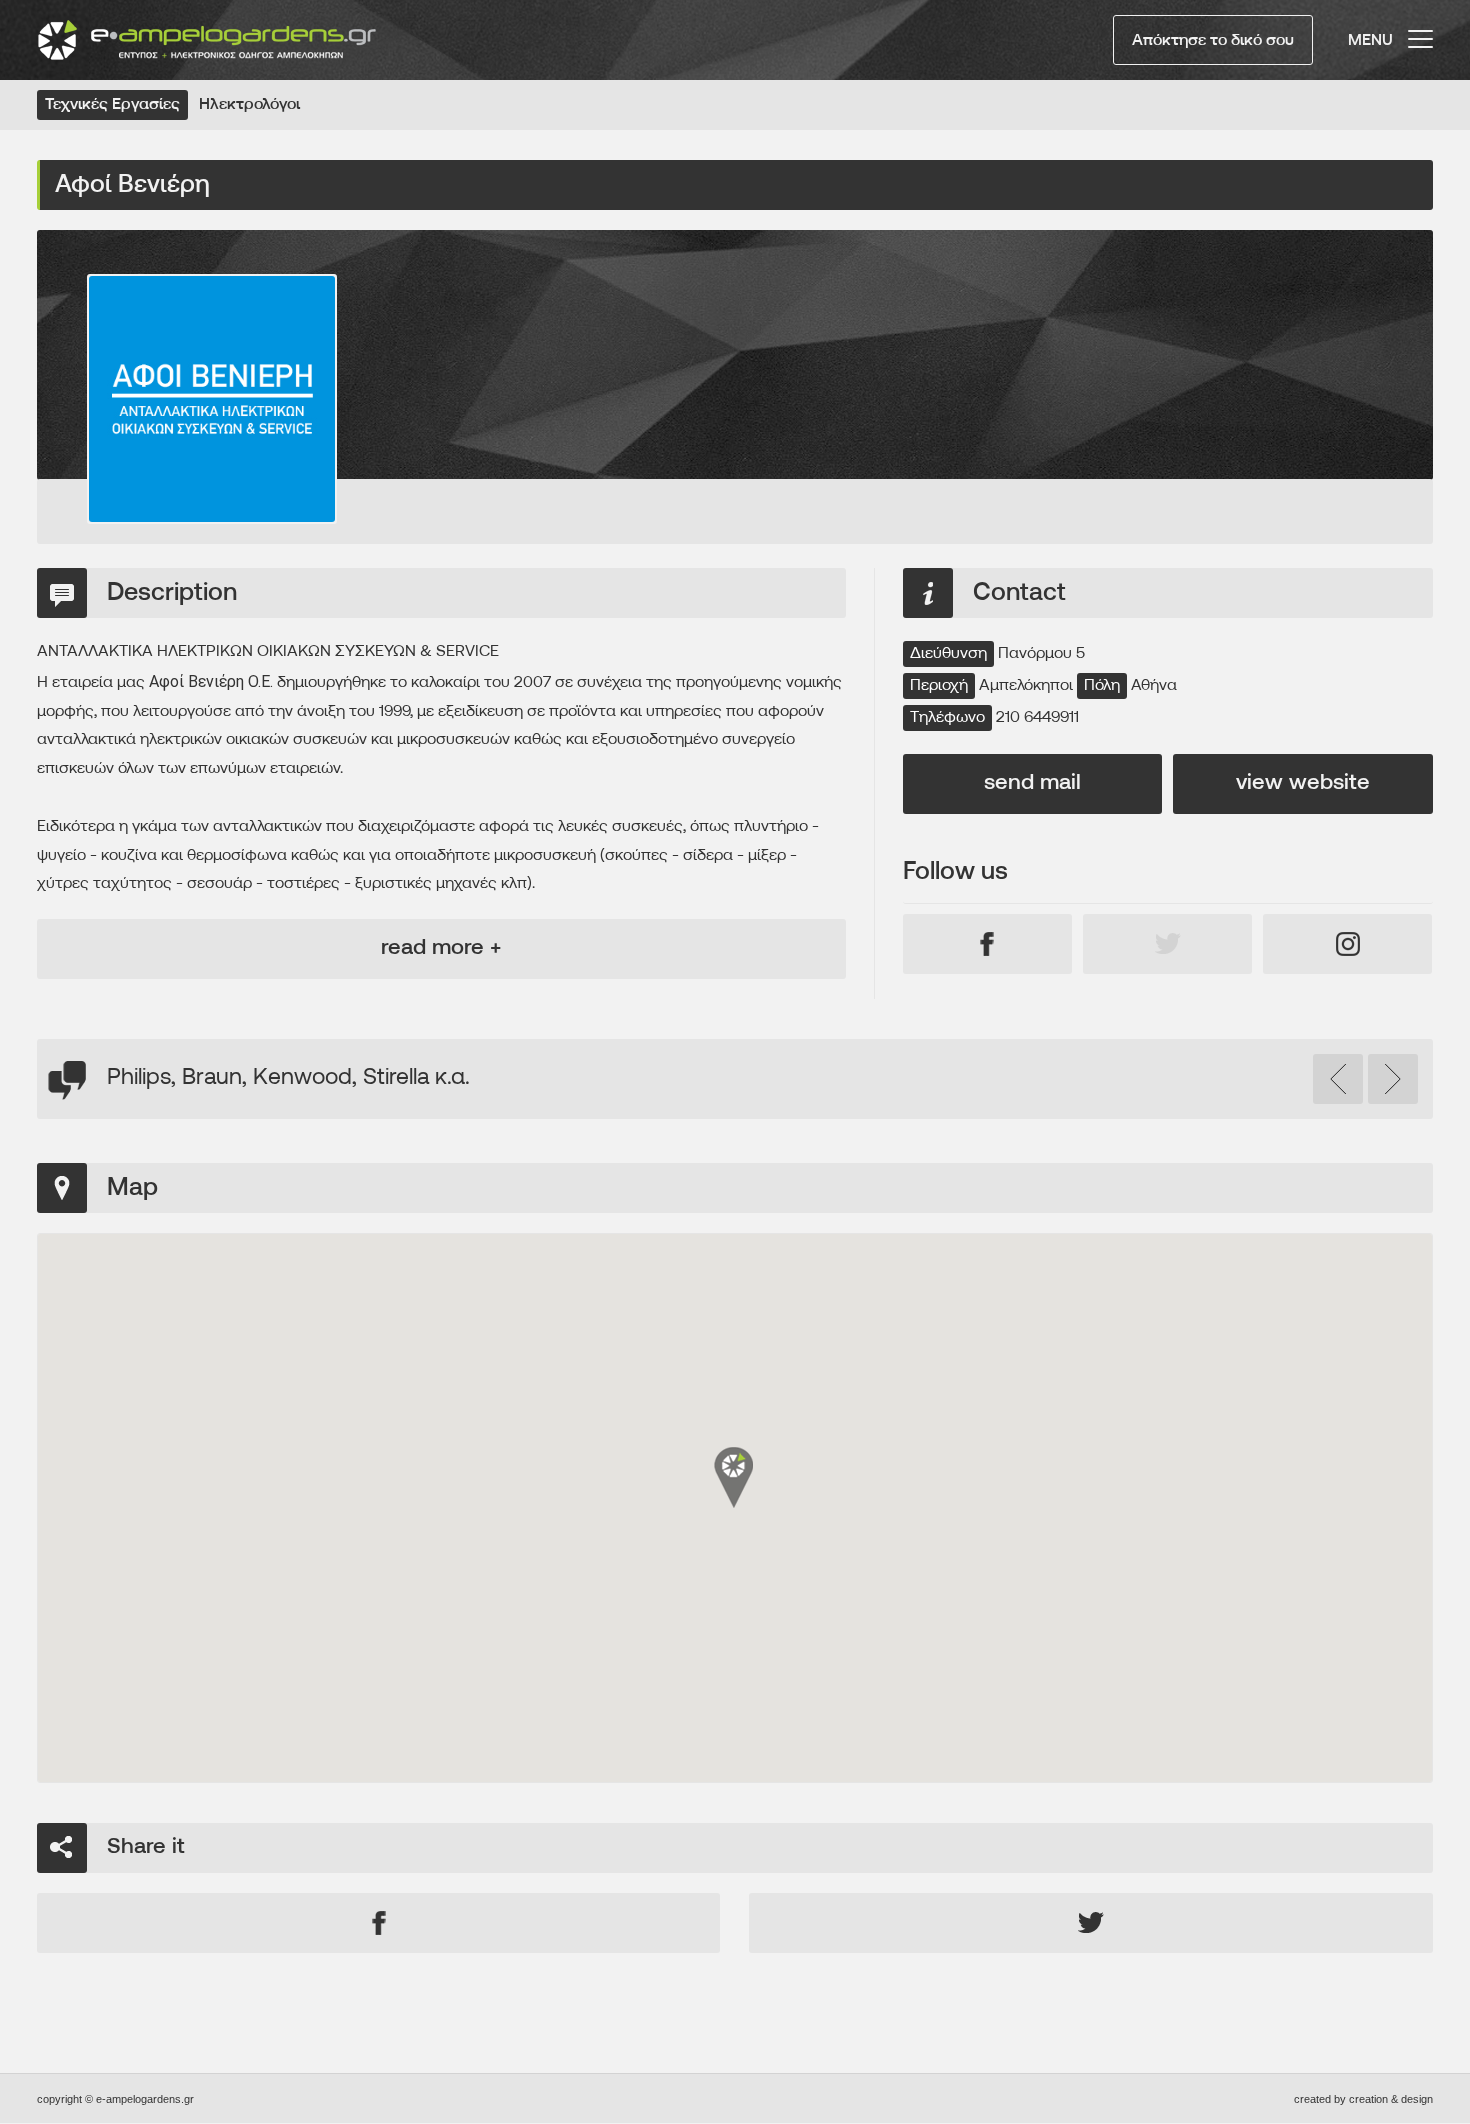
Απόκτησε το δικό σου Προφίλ (1213, 49)
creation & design (1391, 2099)
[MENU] (1420, 30)
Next (1393, 1079)
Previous (1338, 1079)
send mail (1032, 783)
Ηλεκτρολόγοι (249, 105)
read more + (441, 948)
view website (1303, 783)
